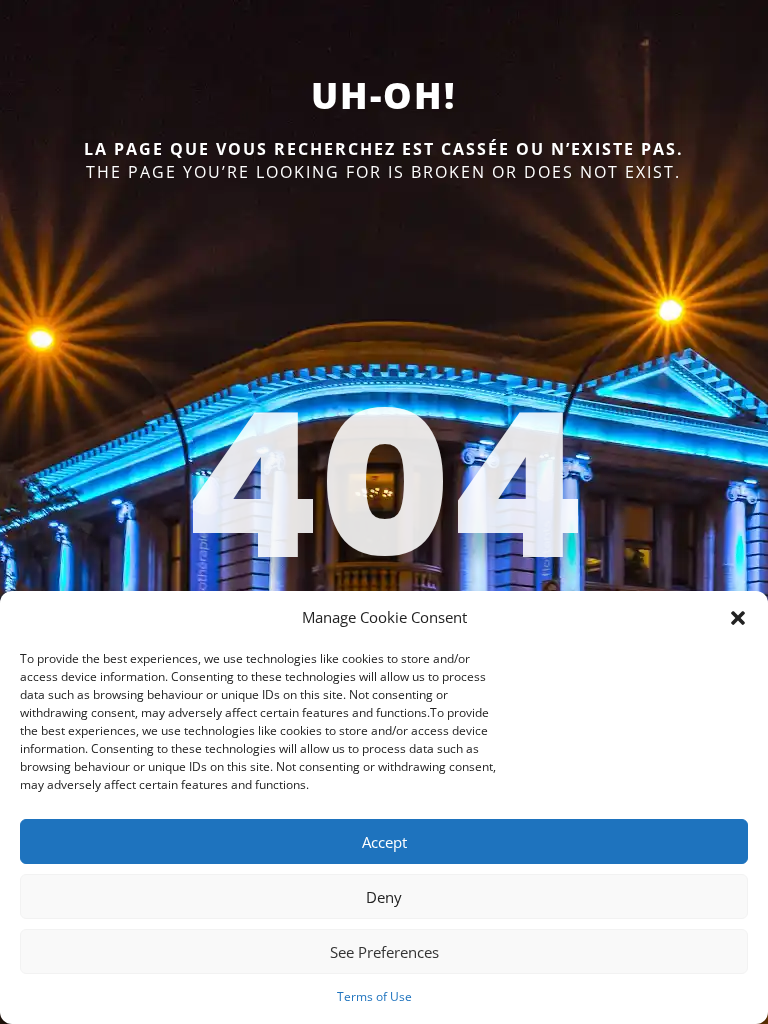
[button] (738, 618)
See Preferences (384, 952)
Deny (384, 897)
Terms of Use (374, 996)
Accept (384, 842)
